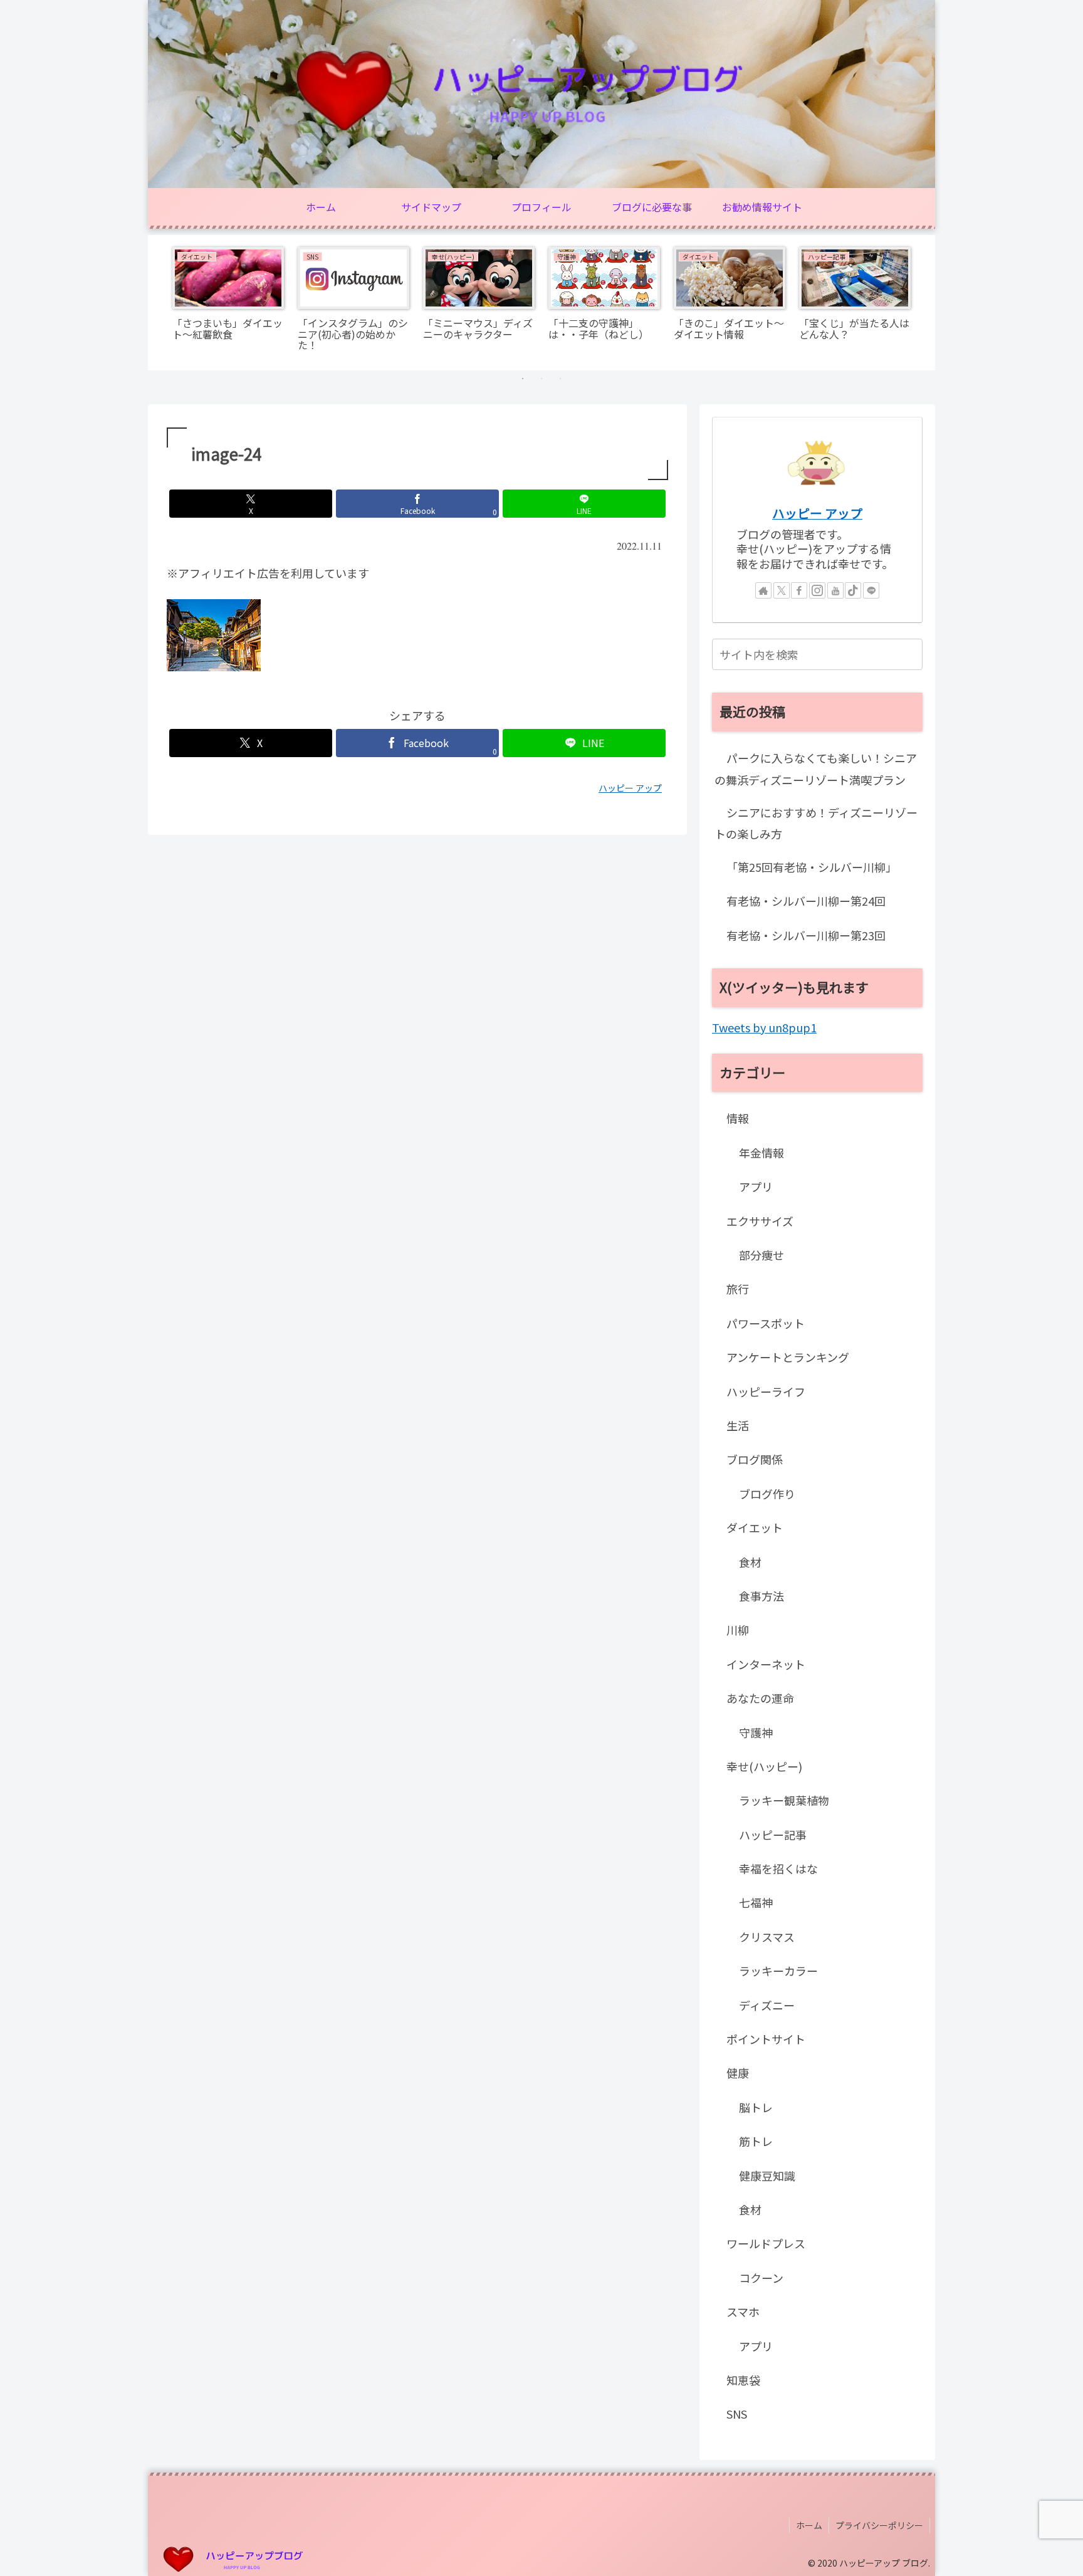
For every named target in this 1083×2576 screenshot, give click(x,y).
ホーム (809, 2525)
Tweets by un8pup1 (764, 1027)
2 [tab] (541, 379)
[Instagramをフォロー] (817, 590)
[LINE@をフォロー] (871, 590)
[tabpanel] (228, 301)
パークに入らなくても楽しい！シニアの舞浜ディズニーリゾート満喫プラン (816, 768)
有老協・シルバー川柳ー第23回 (806, 935)
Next (926, 303)
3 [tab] (560, 379)
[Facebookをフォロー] (799, 590)
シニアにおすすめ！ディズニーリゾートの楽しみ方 (816, 823)
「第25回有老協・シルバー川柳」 (812, 867)
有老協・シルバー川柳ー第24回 (806, 901)
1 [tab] (523, 379)
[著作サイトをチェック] (763, 590)
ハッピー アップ (817, 513)
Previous (157, 303)
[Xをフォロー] (782, 590)
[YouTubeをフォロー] (835, 590)
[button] (911, 654)
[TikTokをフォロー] (853, 590)
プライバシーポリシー (879, 2525)
